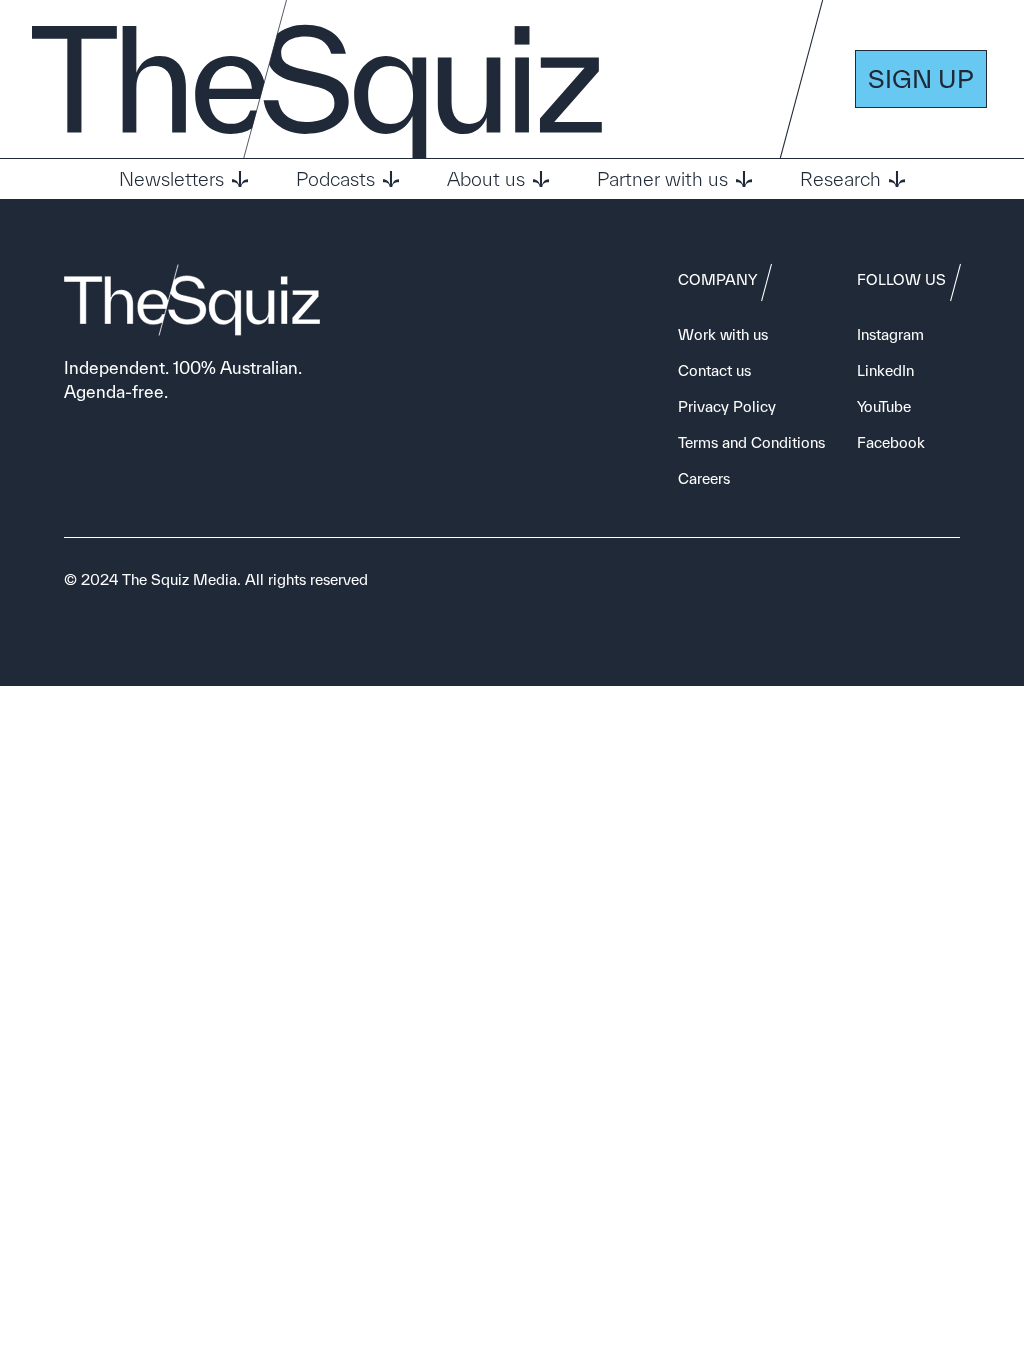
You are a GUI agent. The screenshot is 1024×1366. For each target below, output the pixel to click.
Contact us (714, 370)
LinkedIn (885, 370)
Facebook (891, 442)
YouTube (884, 406)
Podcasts (335, 179)
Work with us (723, 334)
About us (486, 179)
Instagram (890, 334)
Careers (704, 478)
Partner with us (662, 179)
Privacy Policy (727, 406)
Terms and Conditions (751, 442)
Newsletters (171, 179)
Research (840, 179)
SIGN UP (921, 78)
